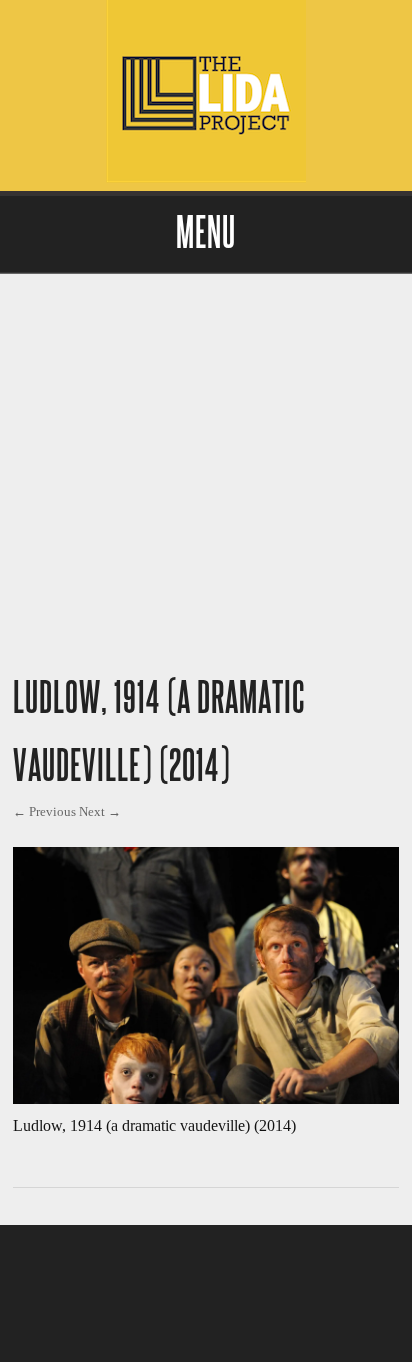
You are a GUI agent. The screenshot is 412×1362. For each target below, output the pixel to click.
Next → (100, 811)
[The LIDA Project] (206, 177)
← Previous (44, 811)
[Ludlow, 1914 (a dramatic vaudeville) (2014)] (206, 1098)
